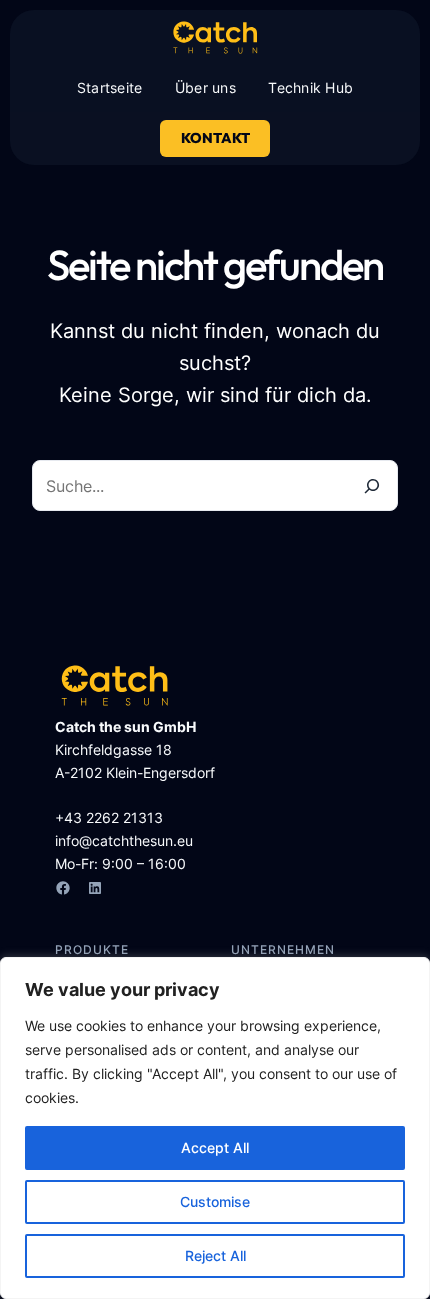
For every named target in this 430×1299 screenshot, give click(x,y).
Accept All (215, 1147)
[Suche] (372, 485)
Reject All (215, 1255)
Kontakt (215, 138)
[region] (215, 1128)
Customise (215, 1201)
